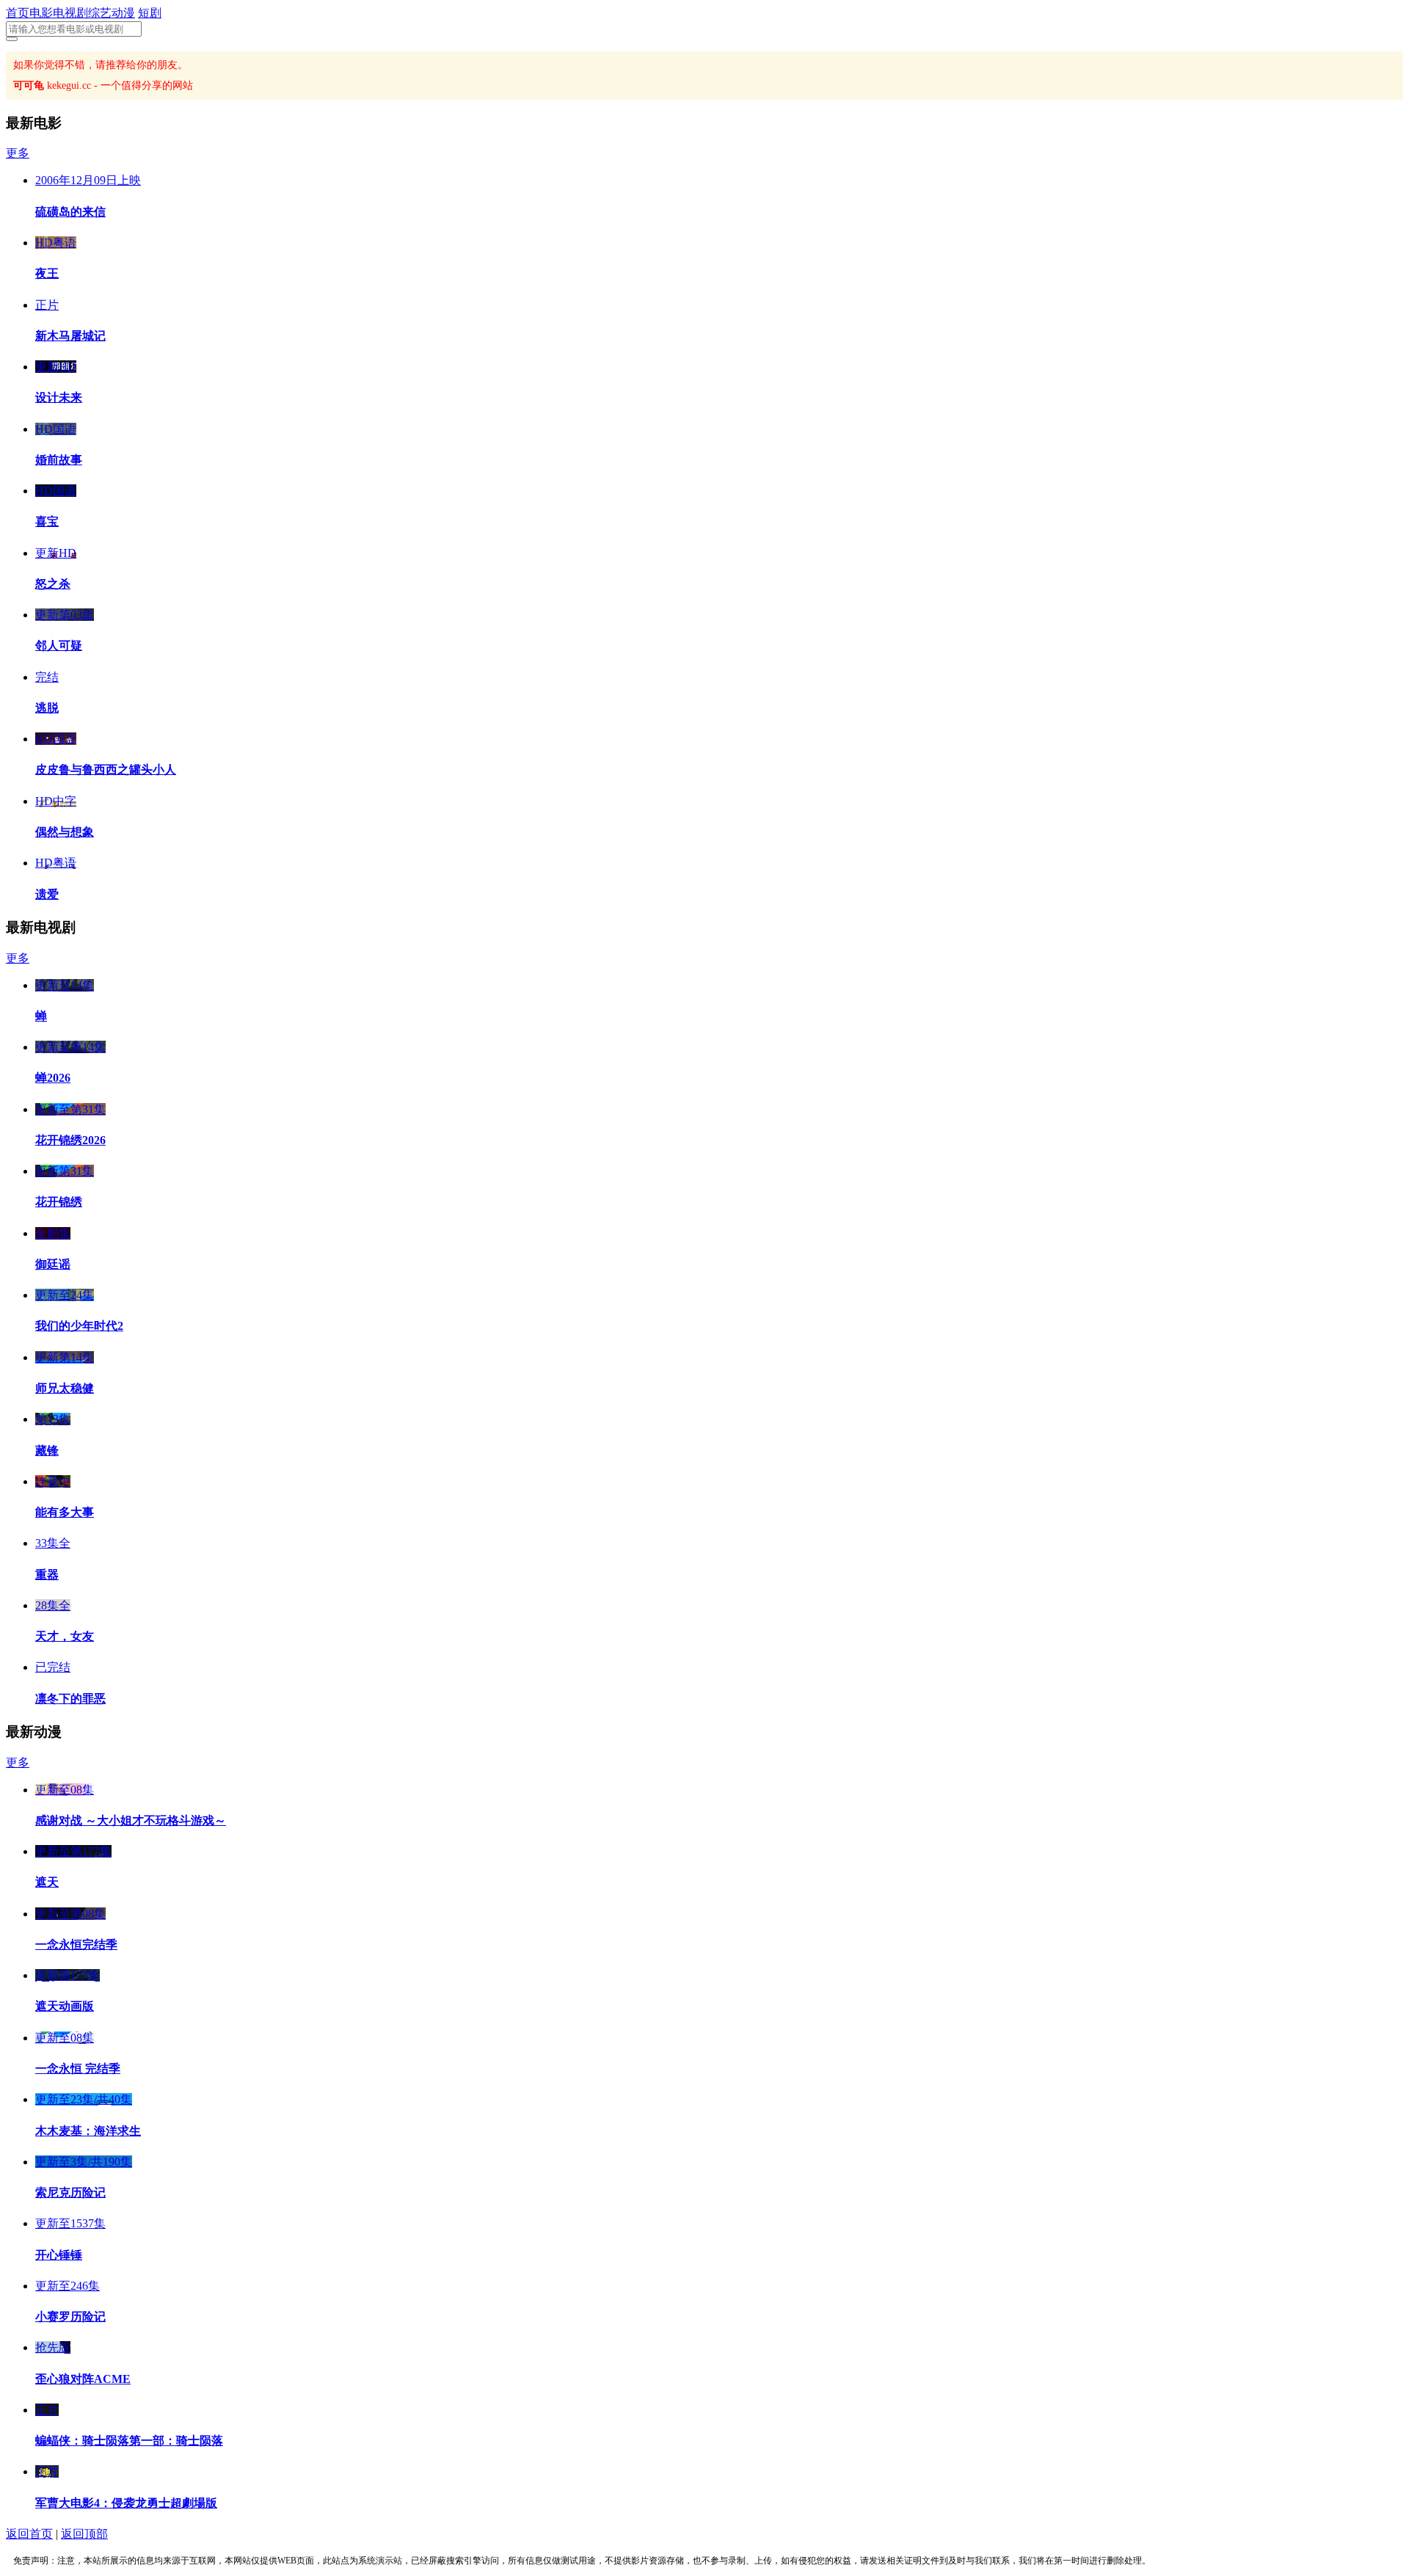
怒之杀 (53, 584)
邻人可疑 (59, 645)
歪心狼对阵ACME (83, 2379)
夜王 (47, 273)
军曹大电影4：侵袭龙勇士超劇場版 (126, 2503)
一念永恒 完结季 (78, 2069)
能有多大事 (65, 1512)
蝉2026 (53, 1078)
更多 (18, 153)
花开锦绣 (59, 1202)
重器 (47, 1575)
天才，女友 (65, 1636)
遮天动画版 (65, 2006)
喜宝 (47, 521)
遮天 (47, 1882)
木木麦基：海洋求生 (88, 2131)
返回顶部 (84, 2534)
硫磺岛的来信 (70, 212)
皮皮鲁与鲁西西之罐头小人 (106, 769)
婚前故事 (59, 460)
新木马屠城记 (70, 336)
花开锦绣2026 (70, 1140)
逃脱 (47, 708)
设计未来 (59, 397)
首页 (18, 13)
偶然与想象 (65, 832)
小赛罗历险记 (70, 2317)
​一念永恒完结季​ (76, 1944)
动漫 (123, 13)
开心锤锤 (59, 2255)
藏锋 (47, 1451)
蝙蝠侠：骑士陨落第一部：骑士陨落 (129, 2441)
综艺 (100, 13)
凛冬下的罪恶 (70, 1699)
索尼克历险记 (70, 2193)
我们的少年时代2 (79, 1326)
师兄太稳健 (65, 1388)
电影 (41, 13)
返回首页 (29, 2534)
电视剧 (70, 13)
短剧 (150, 13)
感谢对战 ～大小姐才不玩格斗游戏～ (131, 1820)
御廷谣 (53, 1264)
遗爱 (47, 894)
